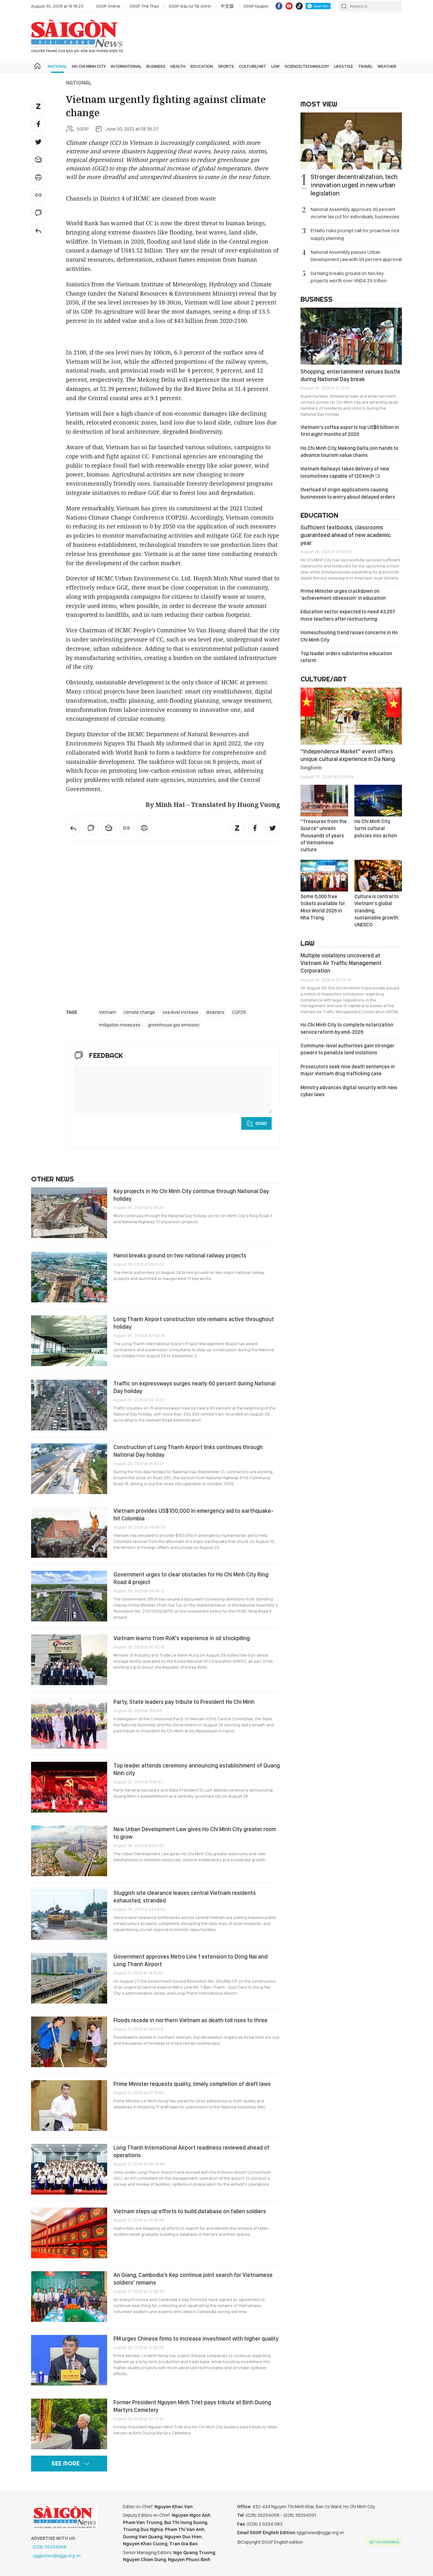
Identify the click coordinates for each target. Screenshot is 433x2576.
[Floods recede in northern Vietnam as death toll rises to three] (69, 2042)
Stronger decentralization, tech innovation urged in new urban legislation (354, 185)
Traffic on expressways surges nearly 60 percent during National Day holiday (194, 1387)
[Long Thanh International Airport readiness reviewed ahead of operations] (69, 2169)
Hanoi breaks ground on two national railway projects (180, 1255)
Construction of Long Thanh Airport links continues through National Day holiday (188, 1451)
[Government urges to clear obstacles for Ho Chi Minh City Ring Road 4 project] (69, 1596)
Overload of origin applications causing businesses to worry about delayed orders (348, 493)
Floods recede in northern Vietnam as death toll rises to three (191, 2020)
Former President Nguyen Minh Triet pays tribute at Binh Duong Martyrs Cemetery (192, 2406)
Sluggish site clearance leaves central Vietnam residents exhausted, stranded (185, 1897)
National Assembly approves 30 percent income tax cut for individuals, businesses (355, 213)
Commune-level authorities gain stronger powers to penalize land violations (347, 1049)
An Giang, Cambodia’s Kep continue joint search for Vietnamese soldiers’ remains (193, 2279)
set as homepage (384, 2542)
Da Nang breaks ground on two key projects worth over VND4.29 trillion (349, 277)
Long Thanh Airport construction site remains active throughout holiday (194, 1323)
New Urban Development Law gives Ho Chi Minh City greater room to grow (195, 1833)
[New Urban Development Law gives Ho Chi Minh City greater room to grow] (69, 1851)
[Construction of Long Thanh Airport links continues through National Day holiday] (69, 1469)
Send (261, 1123)
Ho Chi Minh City (89, 66)
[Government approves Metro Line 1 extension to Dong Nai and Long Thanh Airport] (69, 1978)
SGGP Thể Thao (144, 6)
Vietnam (107, 1012)
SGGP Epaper (256, 6)
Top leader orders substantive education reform (346, 657)
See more (65, 2463)
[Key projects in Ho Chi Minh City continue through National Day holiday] (69, 1213)
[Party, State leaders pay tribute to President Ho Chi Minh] (69, 1723)
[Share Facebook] (38, 124)
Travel (365, 66)
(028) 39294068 (50, 2547)
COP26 (239, 1012)
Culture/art (253, 66)
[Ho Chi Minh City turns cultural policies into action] (378, 801)
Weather (387, 66)
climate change (139, 1012)
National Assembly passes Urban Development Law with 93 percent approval (356, 256)
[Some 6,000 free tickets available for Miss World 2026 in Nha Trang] (324, 876)
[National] (38, 231)
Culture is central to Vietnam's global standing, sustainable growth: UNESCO (377, 911)
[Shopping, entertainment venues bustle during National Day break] (351, 336)
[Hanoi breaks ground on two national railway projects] (69, 1277)
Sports (226, 66)
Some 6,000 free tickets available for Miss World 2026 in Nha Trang (323, 907)
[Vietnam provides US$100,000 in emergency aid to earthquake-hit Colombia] (69, 1532)
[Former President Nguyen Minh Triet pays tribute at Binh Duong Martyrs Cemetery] (69, 2424)
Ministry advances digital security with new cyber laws (349, 1091)
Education (202, 66)
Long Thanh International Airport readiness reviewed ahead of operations (191, 2151)
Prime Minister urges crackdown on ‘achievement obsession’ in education (343, 594)
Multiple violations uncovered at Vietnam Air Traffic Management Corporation (341, 963)
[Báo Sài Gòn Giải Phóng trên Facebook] (279, 6)
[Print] (38, 177)
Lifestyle (344, 66)
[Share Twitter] (38, 142)
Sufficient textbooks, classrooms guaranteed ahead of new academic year (346, 535)
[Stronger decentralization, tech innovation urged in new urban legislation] (351, 141)
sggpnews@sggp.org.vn (57, 2556)
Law (275, 66)
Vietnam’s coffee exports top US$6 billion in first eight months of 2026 (350, 431)
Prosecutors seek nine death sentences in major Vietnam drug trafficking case (348, 1070)
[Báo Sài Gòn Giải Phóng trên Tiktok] (299, 6)
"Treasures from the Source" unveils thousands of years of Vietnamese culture (324, 836)
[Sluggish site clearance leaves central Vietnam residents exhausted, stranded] (69, 1914)
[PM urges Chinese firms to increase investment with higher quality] (69, 2360)
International (126, 66)
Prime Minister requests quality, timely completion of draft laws (192, 2084)
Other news (52, 1179)
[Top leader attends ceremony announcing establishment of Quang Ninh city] (69, 1787)
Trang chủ (37, 66)
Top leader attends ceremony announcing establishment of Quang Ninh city (197, 1769)
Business (156, 66)
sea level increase (181, 1012)
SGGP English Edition (77, 36)
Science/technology (307, 66)
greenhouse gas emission (174, 1025)
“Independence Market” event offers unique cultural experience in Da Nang (348, 759)
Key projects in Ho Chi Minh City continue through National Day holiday (191, 1195)
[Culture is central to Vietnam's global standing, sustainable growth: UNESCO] (378, 876)
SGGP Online (108, 6)
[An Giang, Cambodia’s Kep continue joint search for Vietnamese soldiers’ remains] (69, 2297)
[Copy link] (38, 195)
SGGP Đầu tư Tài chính (190, 6)
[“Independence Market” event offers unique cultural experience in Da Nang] (351, 716)
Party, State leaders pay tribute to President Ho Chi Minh (184, 1702)
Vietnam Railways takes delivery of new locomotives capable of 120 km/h (345, 472)
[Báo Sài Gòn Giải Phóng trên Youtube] (289, 6)
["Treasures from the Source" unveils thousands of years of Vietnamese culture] (324, 801)
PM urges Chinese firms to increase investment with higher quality (196, 2339)
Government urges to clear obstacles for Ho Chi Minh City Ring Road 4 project (191, 1578)
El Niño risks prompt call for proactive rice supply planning (355, 234)
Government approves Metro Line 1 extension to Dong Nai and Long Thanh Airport (191, 1960)
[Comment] (38, 213)
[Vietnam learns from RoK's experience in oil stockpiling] (69, 1660)
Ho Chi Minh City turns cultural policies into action (376, 828)
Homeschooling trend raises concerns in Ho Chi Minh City (349, 636)
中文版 (227, 6)
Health (178, 66)
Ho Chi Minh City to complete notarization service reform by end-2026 (347, 1028)
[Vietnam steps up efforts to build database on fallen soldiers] (69, 2233)
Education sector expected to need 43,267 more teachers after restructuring (348, 615)
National (57, 66)
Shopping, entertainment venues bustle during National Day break (350, 375)
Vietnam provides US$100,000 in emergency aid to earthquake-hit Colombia (194, 1515)
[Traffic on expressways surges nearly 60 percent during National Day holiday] (69, 1405)
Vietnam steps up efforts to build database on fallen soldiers (190, 2211)
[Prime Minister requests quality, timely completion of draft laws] (69, 2106)
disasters (215, 1012)
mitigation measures (120, 1025)
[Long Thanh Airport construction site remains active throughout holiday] (69, 1341)
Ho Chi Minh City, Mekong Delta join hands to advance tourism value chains (349, 452)
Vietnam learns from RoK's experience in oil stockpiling (182, 1638)
